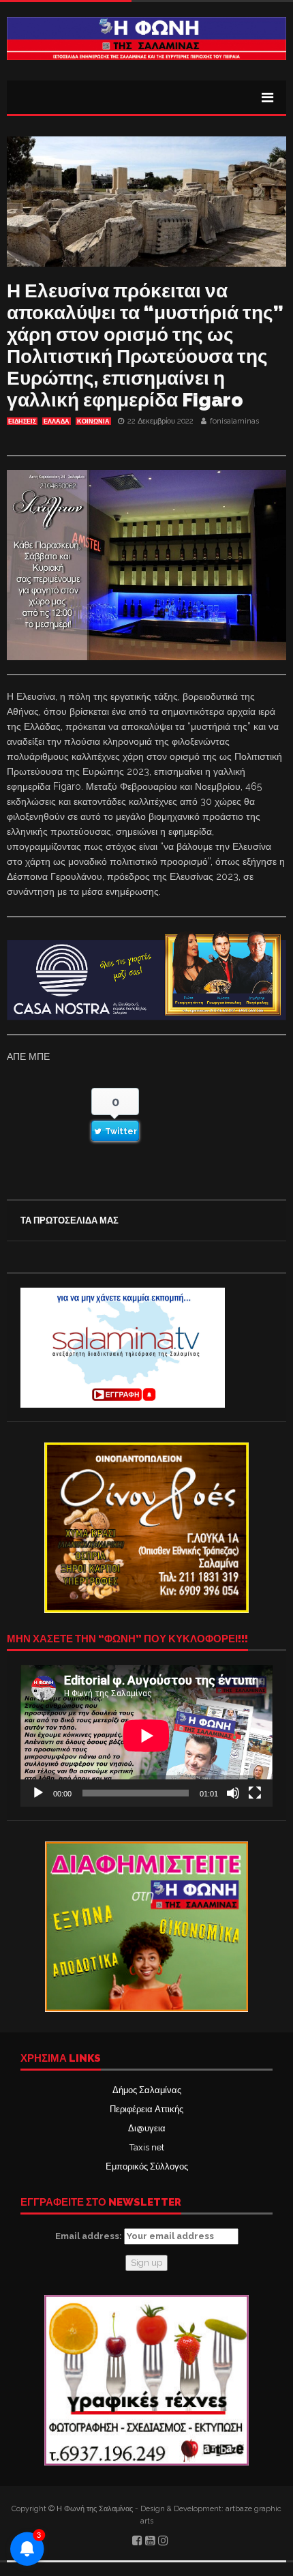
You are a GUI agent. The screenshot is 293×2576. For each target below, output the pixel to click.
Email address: (90, 2236)
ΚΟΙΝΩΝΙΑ (93, 421)
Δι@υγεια (147, 2128)
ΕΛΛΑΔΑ (57, 421)
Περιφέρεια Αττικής (146, 2109)
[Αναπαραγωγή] (38, 1793)
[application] (146, 1736)
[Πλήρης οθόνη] (255, 1793)
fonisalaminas (234, 421)
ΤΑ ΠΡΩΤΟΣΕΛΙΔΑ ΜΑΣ (70, 1220)
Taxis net (147, 2147)
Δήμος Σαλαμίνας (147, 2090)
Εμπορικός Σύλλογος (147, 2166)
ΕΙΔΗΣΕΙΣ (22, 421)
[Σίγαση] (233, 1793)
